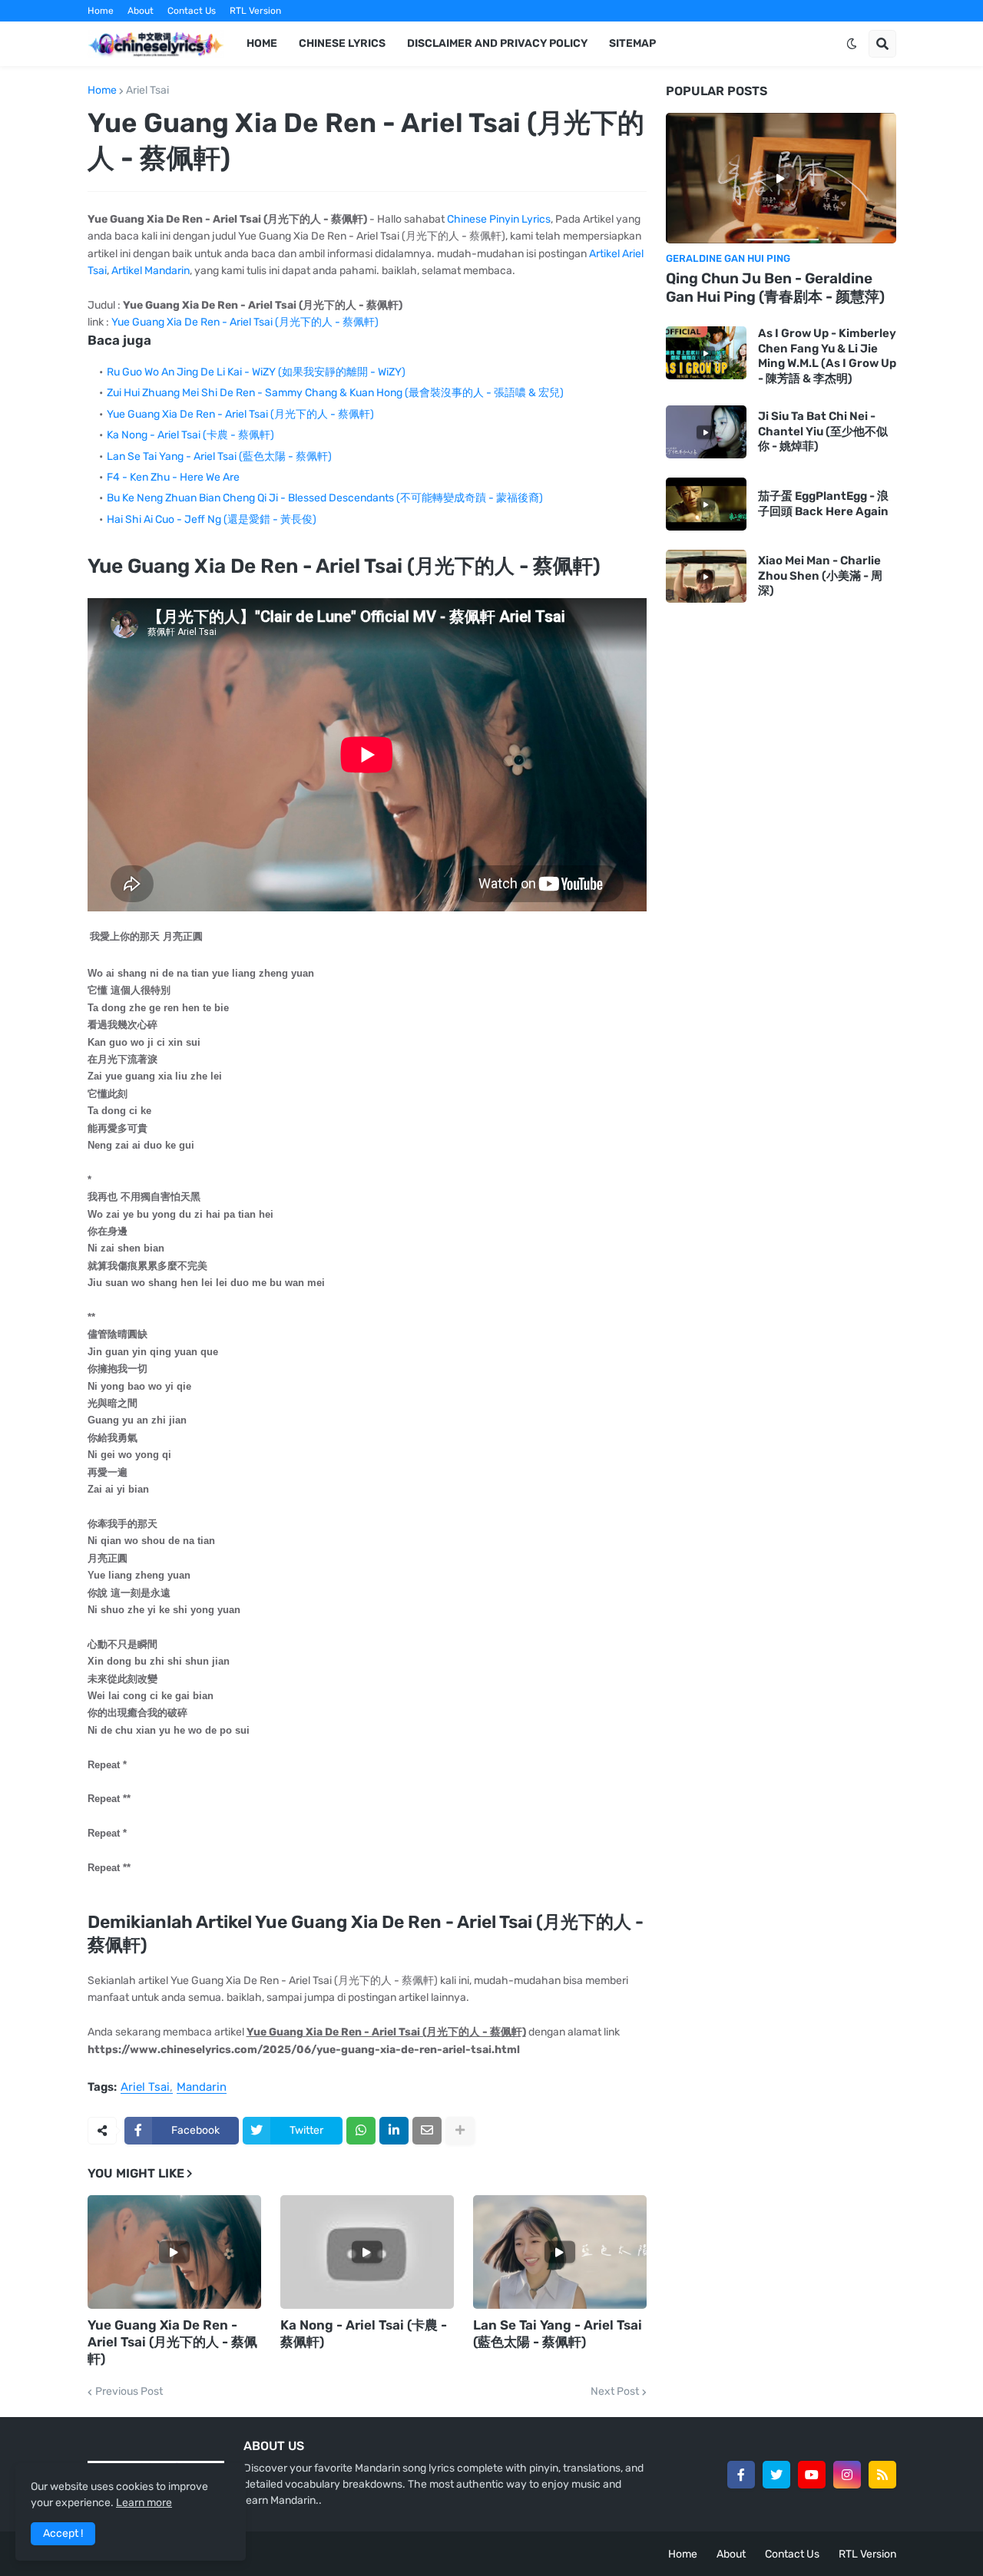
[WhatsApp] (361, 2131)
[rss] (882, 2475)
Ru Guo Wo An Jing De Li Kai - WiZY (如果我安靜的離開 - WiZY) (256, 372)
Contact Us (192, 11)
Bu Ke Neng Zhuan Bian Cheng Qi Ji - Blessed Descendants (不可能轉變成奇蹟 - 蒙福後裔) (325, 498)
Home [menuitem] (262, 43)
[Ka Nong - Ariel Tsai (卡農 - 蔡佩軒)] (367, 2252)
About (141, 11)
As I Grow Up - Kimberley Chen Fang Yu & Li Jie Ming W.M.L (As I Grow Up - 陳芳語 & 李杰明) (827, 356)
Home (101, 11)
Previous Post (129, 2392)
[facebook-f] (741, 2475)
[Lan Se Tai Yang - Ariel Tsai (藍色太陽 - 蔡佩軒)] (560, 2252)
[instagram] (847, 2475)
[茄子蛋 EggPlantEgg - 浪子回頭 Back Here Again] (706, 504)
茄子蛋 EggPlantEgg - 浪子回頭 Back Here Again (823, 504)
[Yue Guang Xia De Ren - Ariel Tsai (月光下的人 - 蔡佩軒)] (174, 2252)
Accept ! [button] (63, 2533)
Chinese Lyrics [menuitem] (342, 43)
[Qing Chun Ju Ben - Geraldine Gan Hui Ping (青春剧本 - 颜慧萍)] (781, 178)
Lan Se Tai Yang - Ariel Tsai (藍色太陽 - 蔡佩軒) (219, 456)
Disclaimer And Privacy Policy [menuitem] (497, 43)
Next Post (615, 2392)
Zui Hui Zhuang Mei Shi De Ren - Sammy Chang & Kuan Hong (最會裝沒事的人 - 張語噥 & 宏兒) (335, 393)
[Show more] (460, 2131)
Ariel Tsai (147, 91)
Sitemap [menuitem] (632, 43)
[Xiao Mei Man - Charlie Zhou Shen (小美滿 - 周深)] (706, 576)
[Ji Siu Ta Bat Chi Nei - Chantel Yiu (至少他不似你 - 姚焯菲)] (706, 432)
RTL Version (255, 11)
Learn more (144, 2503)
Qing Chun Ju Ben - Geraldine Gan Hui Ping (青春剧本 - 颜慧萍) (775, 288)
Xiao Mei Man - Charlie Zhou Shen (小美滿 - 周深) (820, 575)
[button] (852, 44)
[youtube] (812, 2475)
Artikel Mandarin (151, 271)
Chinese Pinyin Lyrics (499, 219)
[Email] (427, 2131)
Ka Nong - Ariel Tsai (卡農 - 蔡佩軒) (190, 435)
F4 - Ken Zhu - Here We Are (173, 477)
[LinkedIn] (394, 2131)
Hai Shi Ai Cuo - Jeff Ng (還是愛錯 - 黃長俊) (212, 519)
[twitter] (776, 2475)
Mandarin (202, 2088)
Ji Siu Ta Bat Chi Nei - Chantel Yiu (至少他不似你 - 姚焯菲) (823, 431)
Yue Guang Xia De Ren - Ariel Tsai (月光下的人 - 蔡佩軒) (245, 322)
